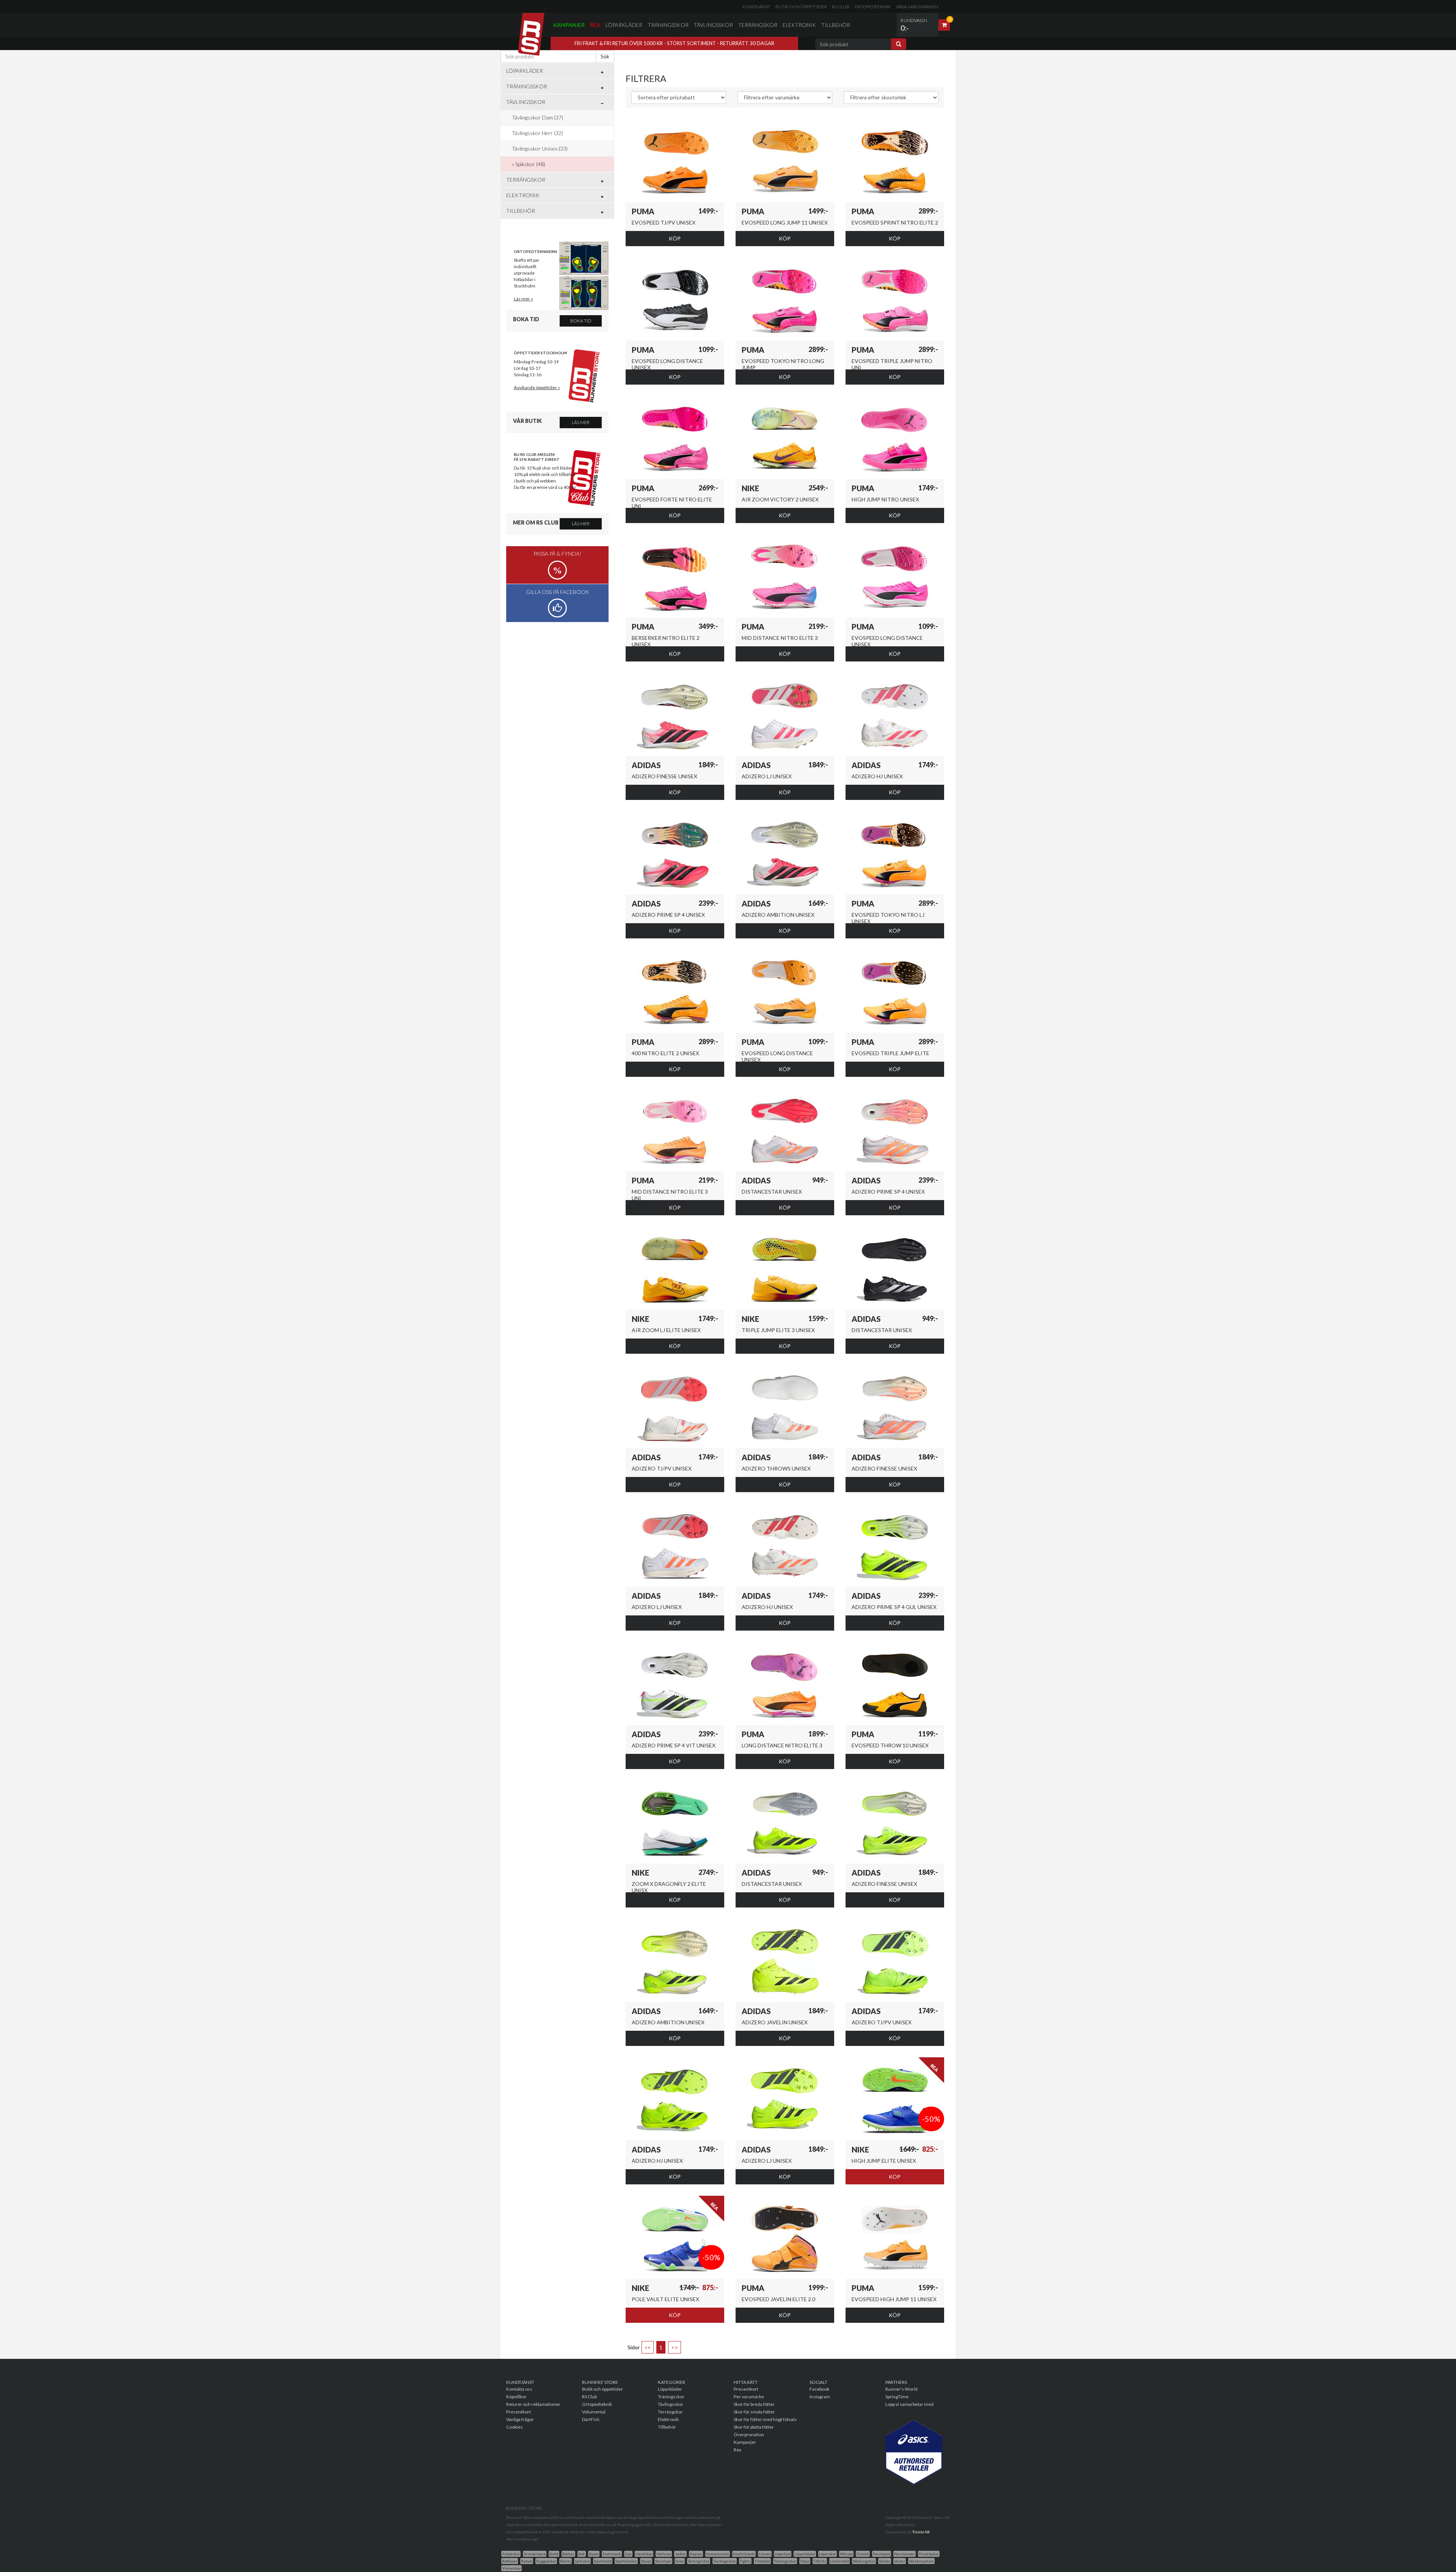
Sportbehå (603, 2561)
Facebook (819, 2389)
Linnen (765, 2554)
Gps (628, 2554)
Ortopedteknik (872, 7)
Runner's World (901, 2389)
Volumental (594, 2412)
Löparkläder (624, 25)
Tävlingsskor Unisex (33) (540, 148)
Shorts (566, 2561)
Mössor (846, 2554)
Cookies (515, 2427)
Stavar (646, 2561)
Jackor (680, 2554)
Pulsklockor (929, 2554)
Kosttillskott (744, 2554)
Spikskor (582, 2561)
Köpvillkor (516, 2397)
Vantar (885, 2561)
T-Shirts (820, 2561)
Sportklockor (626, 2561)
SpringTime (897, 2397)
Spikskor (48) (530, 164)
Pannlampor (905, 2554)
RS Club (841, 7)
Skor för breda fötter (754, 2404)
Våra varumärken (917, 7)
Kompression (718, 2554)
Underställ (839, 2561)
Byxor (594, 2554)
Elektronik (799, 25)
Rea (595, 25)
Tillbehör (836, 25)
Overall (863, 2554)
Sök (605, 56)
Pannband (882, 2554)
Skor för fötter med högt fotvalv (765, 2419)
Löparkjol (783, 2554)
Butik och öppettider (801, 7)
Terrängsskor (725, 2561)
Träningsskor (668, 25)
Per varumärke (749, 2397)
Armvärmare (535, 2554)
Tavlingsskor (699, 2561)
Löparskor (828, 2554)
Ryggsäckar (546, 2561)
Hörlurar (664, 2554)
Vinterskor (511, 2568)
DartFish (591, 2419)
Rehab (527, 2561)
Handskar (644, 2554)
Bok (582, 2554)
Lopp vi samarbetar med (909, 2404)
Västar (900, 2561)
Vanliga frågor (520, 2419)
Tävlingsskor (713, 25)
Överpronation (749, 2435)
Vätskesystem (921, 2561)
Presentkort (519, 2412)
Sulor (680, 2561)
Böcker (568, 2554)
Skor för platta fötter (754, 2427)
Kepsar (696, 2554)
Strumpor (663, 2561)
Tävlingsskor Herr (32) (537, 133)
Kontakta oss (519, 2389)
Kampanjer (569, 25)
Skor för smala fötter (754, 2412)
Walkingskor (864, 2561)
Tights (745, 2561)
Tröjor (805, 2561)
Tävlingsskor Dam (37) (537, 117)
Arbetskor (511, 2554)
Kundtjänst (756, 7)
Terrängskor (758, 25)
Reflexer (510, 2561)
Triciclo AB (921, 2532)
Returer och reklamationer (533, 2404)
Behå (554, 2554)
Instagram (820, 2397)
